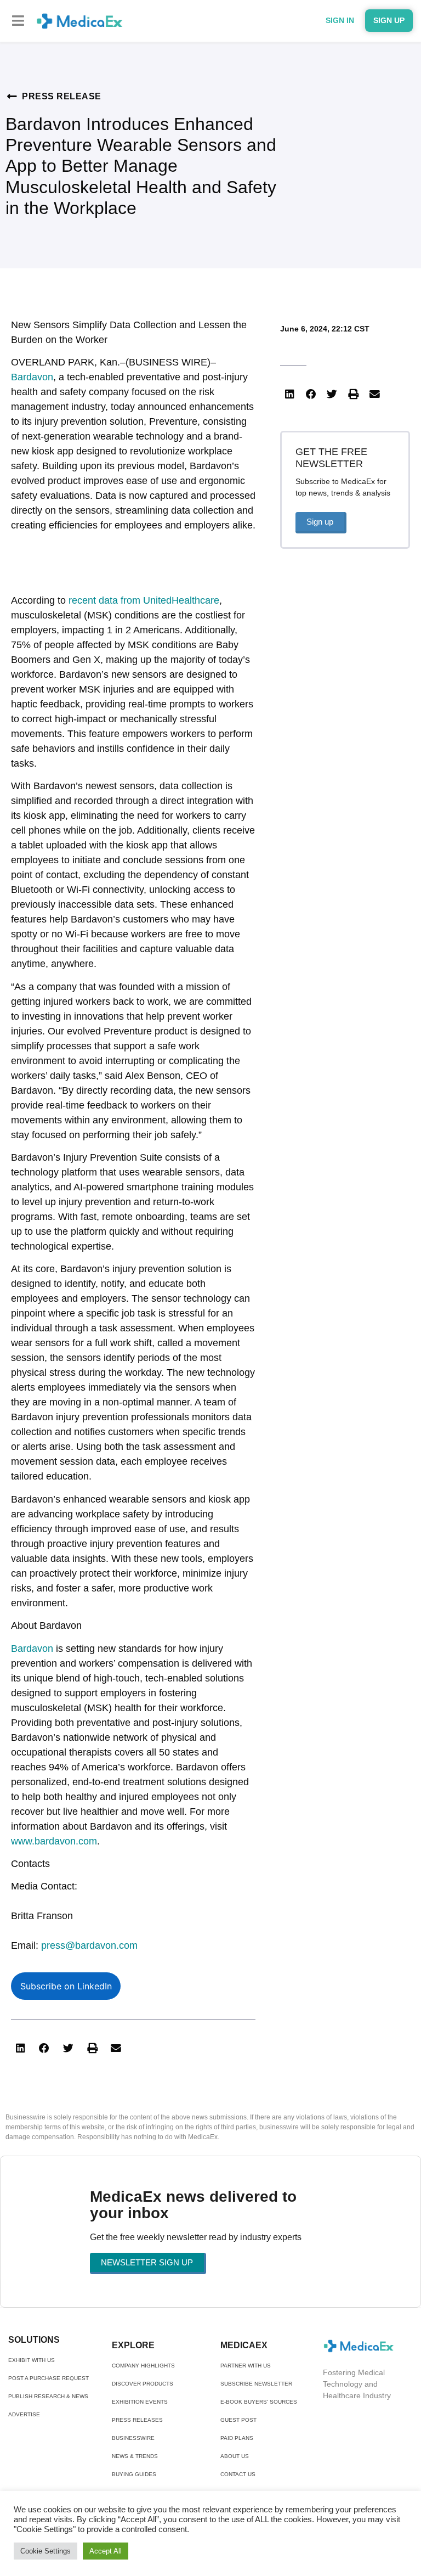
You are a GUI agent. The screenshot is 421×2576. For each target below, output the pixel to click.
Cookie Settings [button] (45, 2551)
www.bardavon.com (54, 1841)
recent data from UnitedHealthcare (144, 600)
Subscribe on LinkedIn (66, 1986)
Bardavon (32, 377)
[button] (18, 21)
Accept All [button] (106, 2551)
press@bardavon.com (89, 1945)
